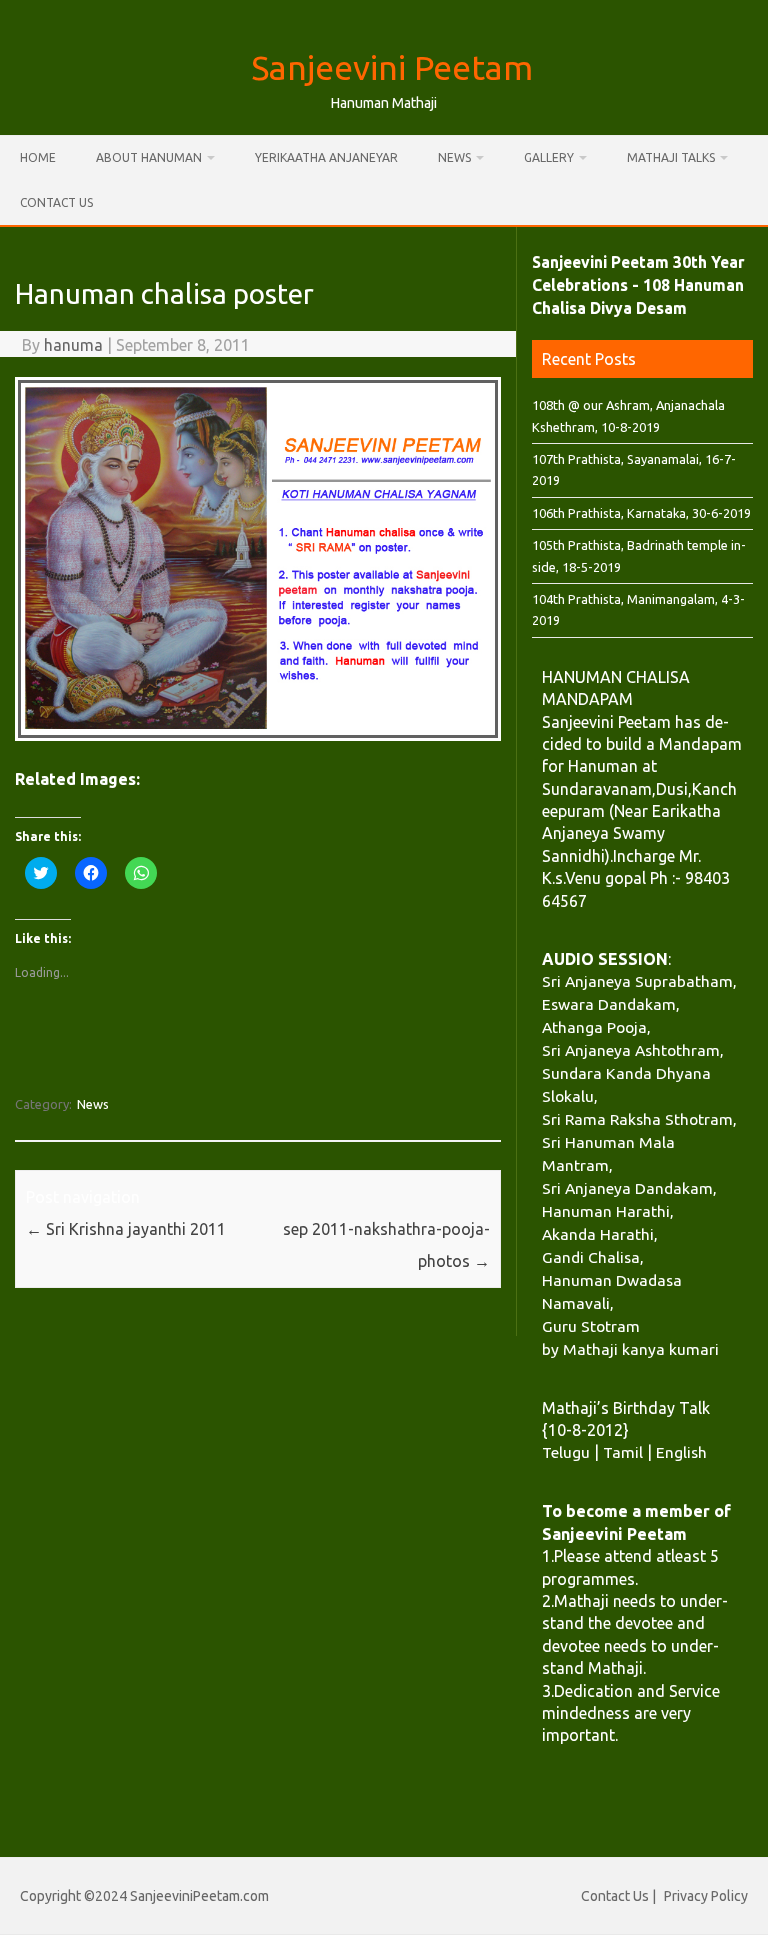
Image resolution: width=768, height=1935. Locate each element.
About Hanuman (149, 157)
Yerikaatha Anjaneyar (326, 157)
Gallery (549, 157)
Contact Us (56, 202)
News (454, 157)
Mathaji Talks (671, 157)
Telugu (566, 1452)
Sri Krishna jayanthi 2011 (126, 1229)
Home (38, 157)
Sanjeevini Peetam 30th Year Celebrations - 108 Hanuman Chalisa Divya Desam (638, 285)
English (681, 1452)
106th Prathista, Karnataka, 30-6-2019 (641, 513)
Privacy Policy (706, 1896)
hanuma (73, 345)
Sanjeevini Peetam (392, 67)
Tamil (623, 1452)
